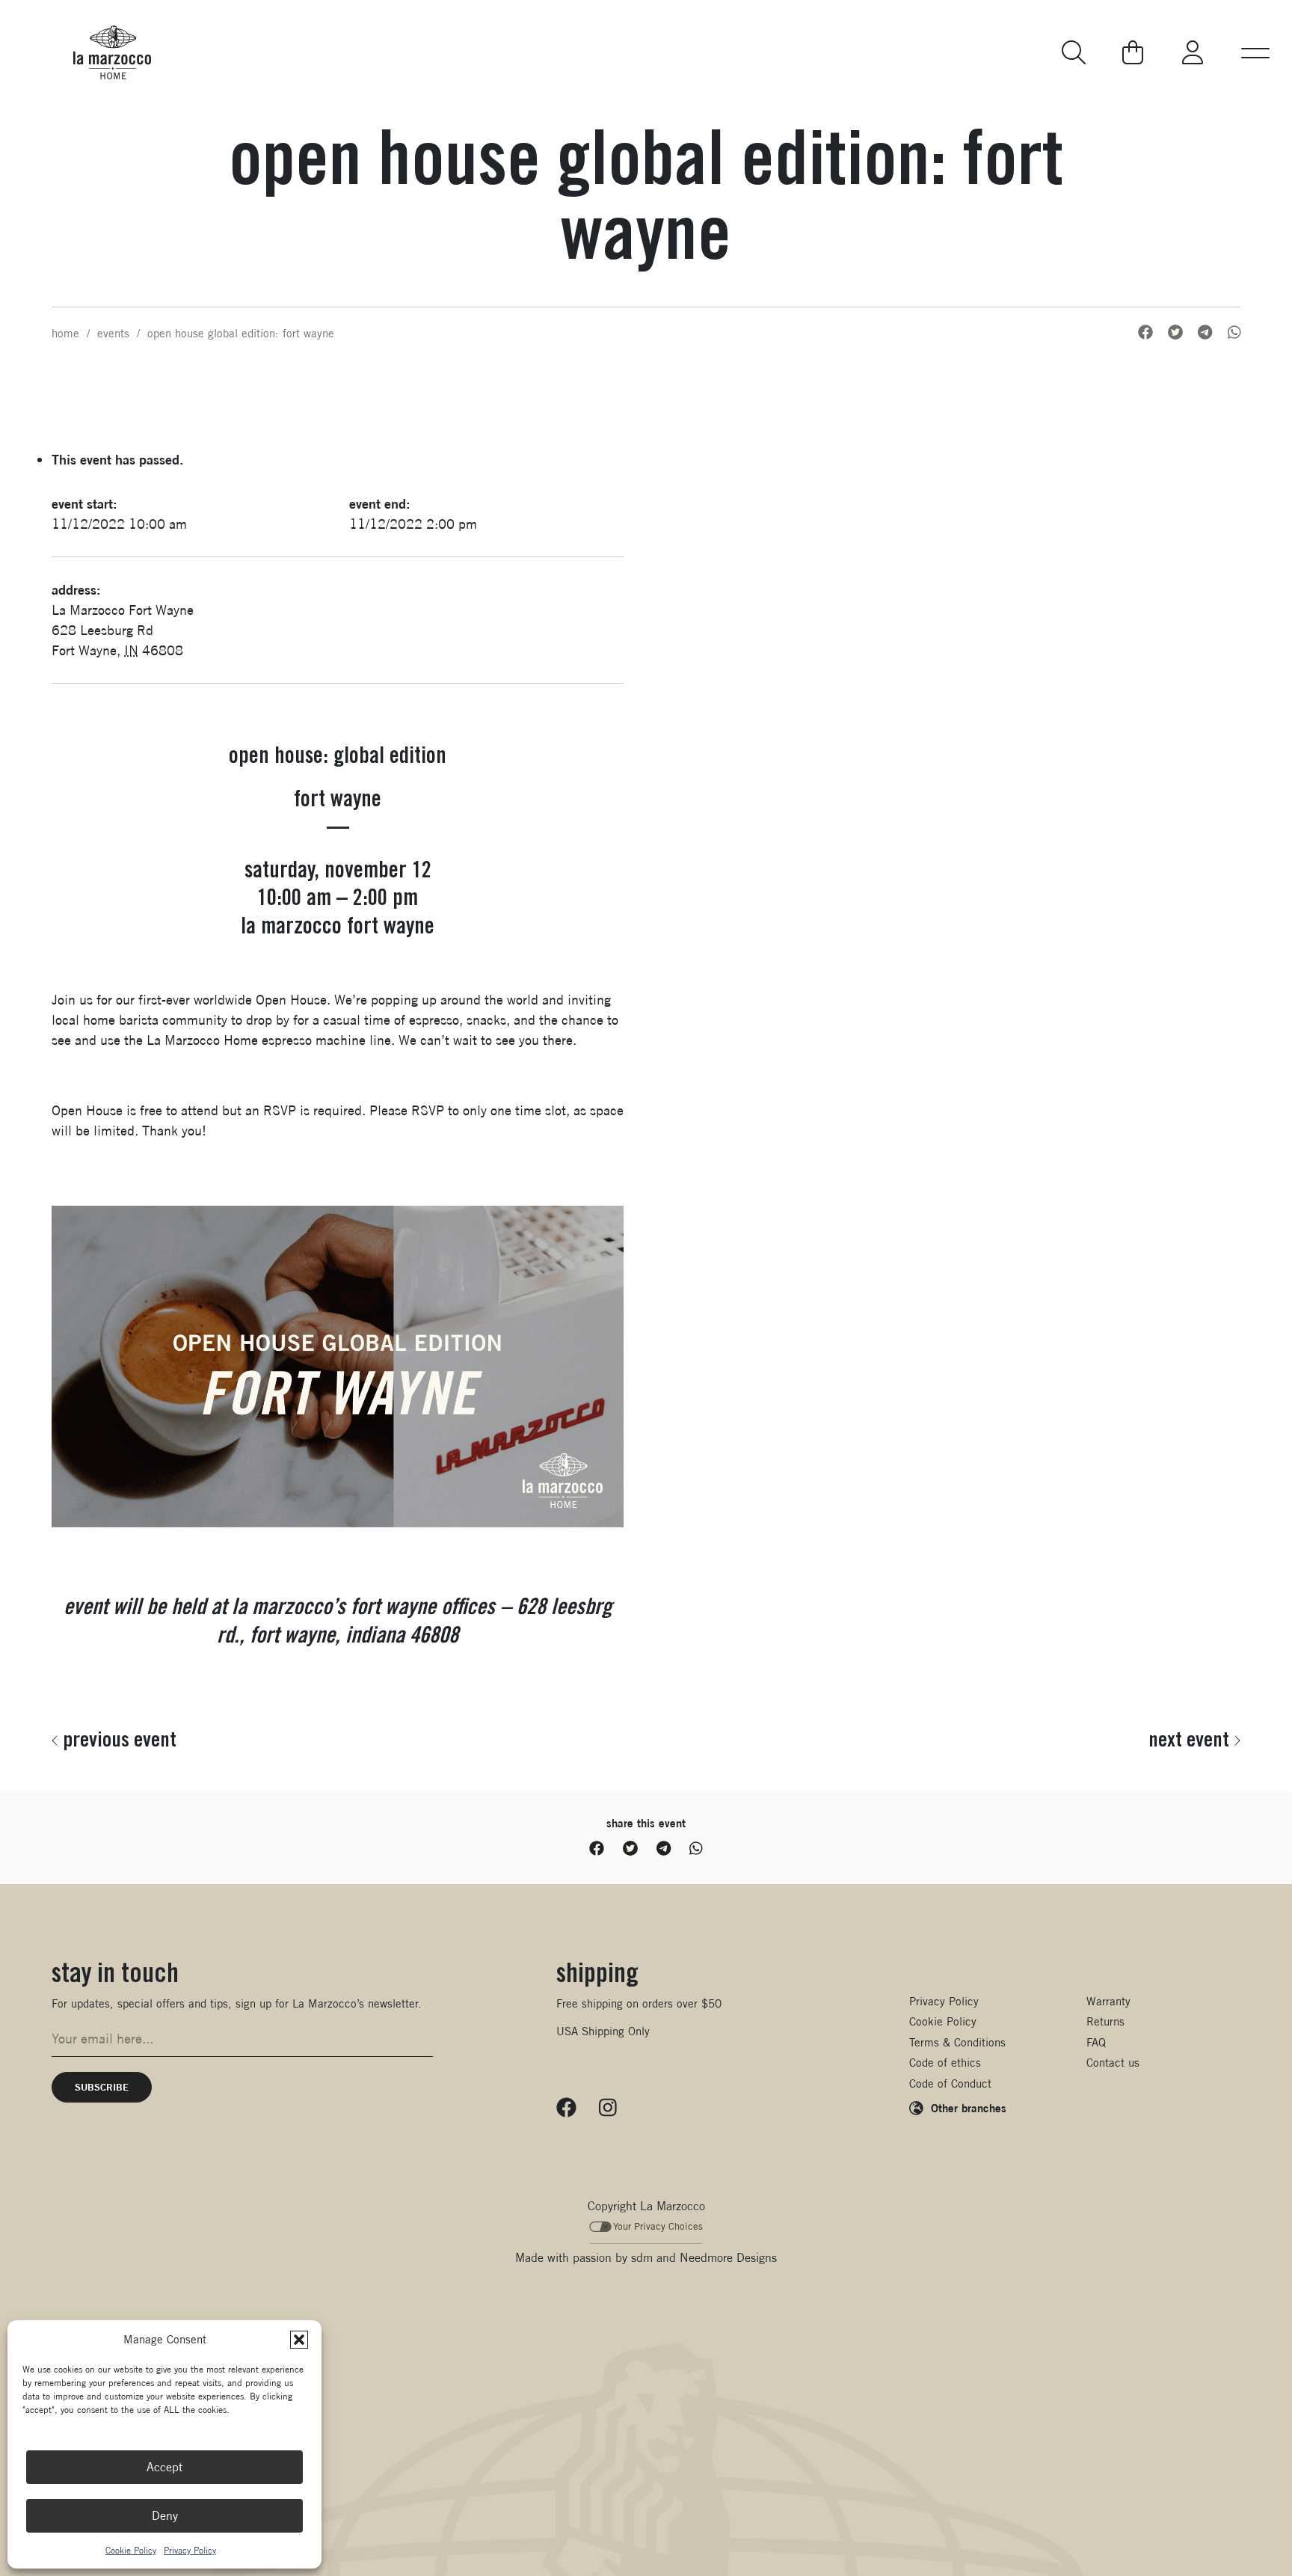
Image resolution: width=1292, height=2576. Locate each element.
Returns (1105, 2021)
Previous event (120, 1739)
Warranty (1108, 2001)
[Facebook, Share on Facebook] (1145, 332)
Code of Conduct (950, 2083)
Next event (1189, 1739)
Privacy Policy (190, 2550)
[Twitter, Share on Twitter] (1175, 332)
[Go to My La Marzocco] (1193, 52)
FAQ (1096, 2042)
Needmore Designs (728, 2258)
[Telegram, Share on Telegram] (1205, 332)
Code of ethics (945, 2063)
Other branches (969, 2108)
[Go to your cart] (1133, 52)
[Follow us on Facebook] (566, 2107)
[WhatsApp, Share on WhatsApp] (1234, 332)
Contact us (1113, 2063)
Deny (165, 2516)
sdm (642, 2258)
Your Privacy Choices (658, 2226)
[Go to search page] (1075, 52)
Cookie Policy (131, 2550)
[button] (299, 2340)
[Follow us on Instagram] (608, 2107)
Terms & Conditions (957, 2042)
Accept (164, 2467)
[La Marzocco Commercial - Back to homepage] (112, 52)
